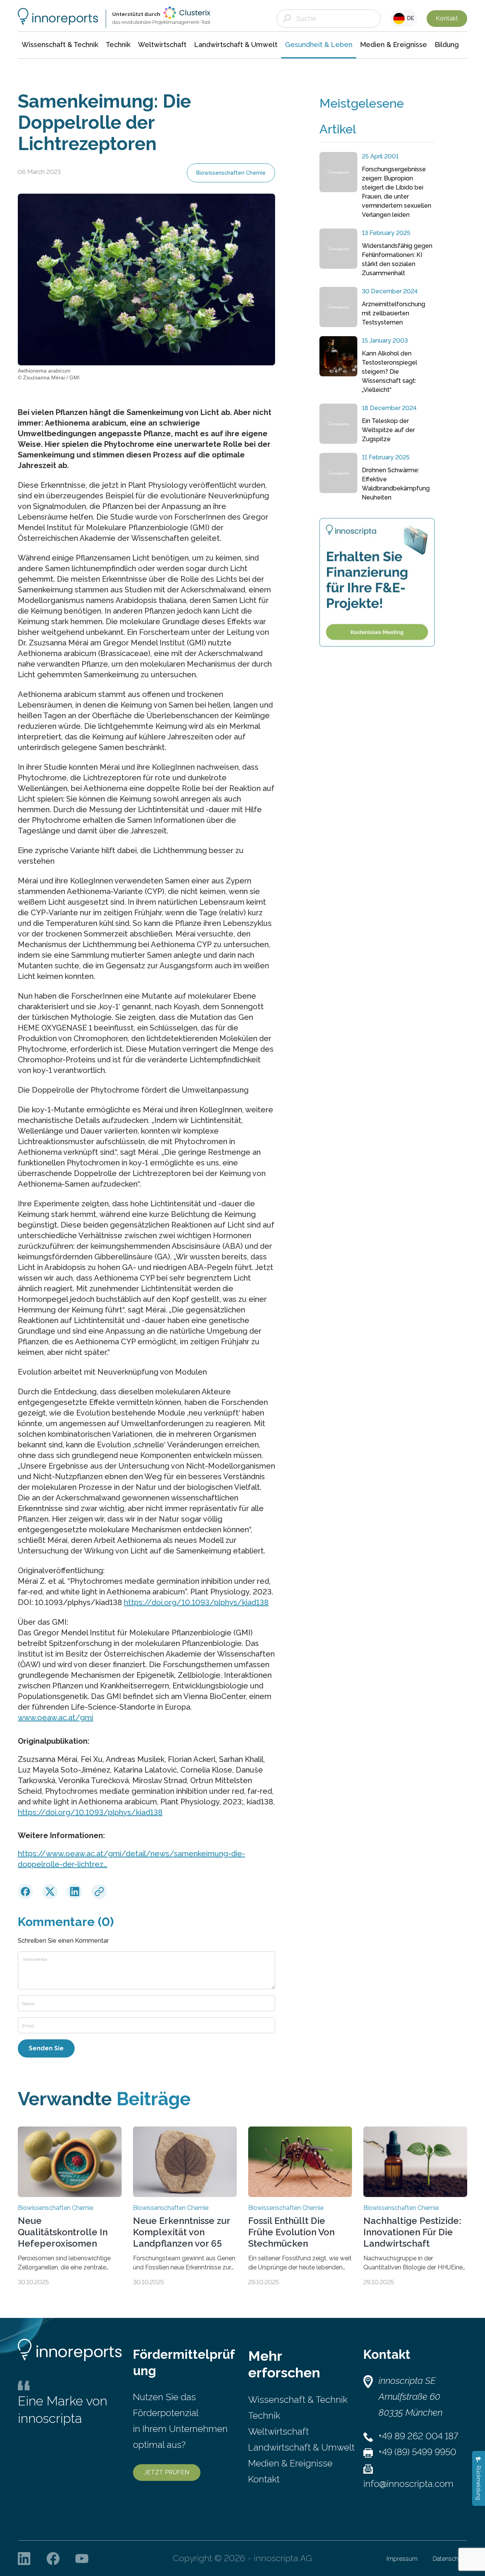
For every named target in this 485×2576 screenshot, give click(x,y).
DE (409, 18)
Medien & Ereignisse (290, 2463)
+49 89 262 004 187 (418, 2436)
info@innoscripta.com (408, 2484)
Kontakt (447, 18)
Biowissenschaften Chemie (231, 173)
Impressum (402, 2559)
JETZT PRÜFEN (167, 2472)
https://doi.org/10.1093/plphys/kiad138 (196, 1602)
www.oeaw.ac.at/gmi (56, 1718)
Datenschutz (450, 2559)
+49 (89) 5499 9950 (417, 2452)
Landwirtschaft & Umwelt (301, 2447)
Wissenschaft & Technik (298, 2400)
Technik (264, 2415)
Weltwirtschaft (278, 2431)
